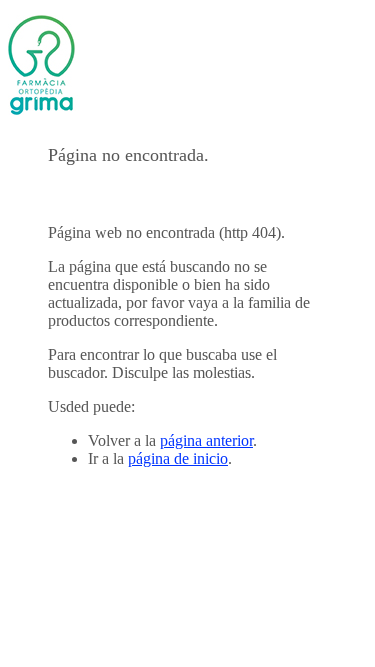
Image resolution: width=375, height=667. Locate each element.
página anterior (206, 440)
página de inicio (178, 458)
